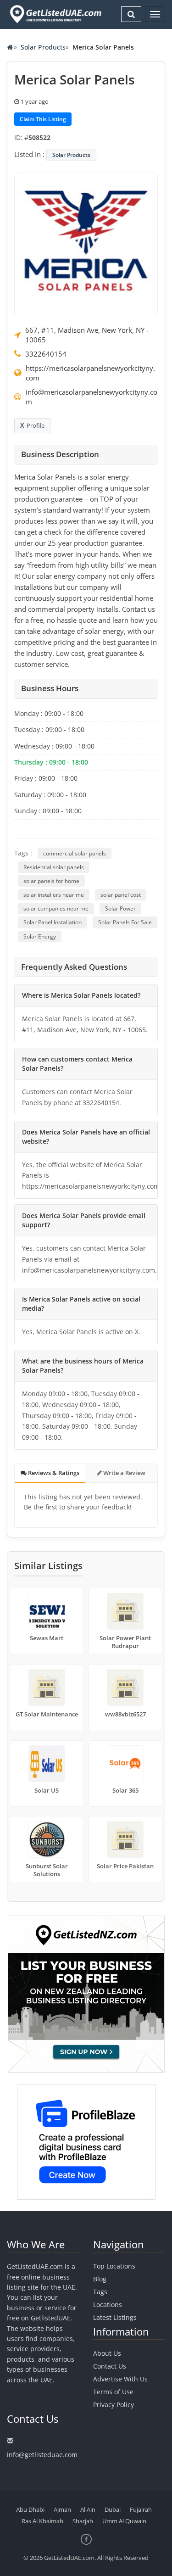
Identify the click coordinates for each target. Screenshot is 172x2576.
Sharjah (83, 2521)
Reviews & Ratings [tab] (53, 1473)
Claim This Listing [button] (43, 119)
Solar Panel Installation (53, 922)
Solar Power (120, 908)
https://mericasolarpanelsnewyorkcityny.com (90, 373)
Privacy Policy (114, 2405)
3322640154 (46, 354)
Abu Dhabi (30, 2509)
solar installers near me (54, 895)
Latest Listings (115, 2317)
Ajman (62, 2509)
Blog (100, 2279)
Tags (100, 2292)
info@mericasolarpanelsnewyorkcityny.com (92, 397)
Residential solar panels (54, 867)
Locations (108, 2305)
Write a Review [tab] (124, 1473)
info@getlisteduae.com (42, 2455)
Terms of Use (113, 2392)
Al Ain (88, 2509)
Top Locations (114, 2266)
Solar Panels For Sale (125, 922)
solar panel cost (121, 895)
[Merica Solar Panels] (86, 244)
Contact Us (110, 2366)
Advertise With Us (120, 2379)
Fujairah (141, 2509)
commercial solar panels (75, 853)
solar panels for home (51, 881)
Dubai (113, 2509)
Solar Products (43, 47)
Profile (36, 425)
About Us (107, 2353)
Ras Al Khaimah (42, 2521)
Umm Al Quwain (124, 2521)
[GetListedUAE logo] (55, 14)
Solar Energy (40, 936)
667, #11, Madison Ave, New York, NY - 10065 (87, 335)
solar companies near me (56, 908)
